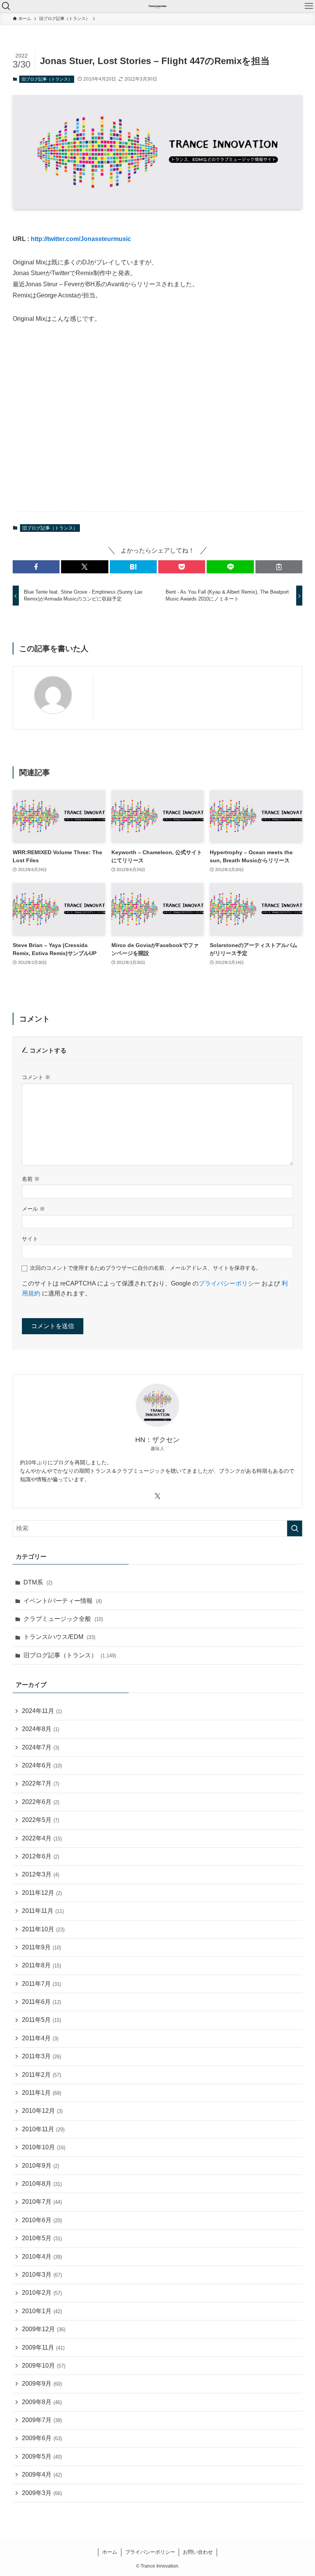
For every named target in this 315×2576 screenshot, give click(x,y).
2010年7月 (42, 2202)
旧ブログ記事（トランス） (47, 79)
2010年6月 (42, 2220)
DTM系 (38, 1582)
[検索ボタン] (6, 6)
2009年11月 (43, 2347)
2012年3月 (41, 1874)
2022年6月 (41, 1802)
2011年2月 (41, 2075)
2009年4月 (42, 2475)
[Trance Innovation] (157, 6)
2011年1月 (41, 2093)
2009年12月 (44, 2329)
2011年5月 (41, 2020)
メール (33, 1209)
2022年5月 (41, 1820)
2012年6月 (41, 1856)
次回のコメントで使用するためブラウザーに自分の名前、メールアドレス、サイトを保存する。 (146, 1268)
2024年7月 (41, 1747)
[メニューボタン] (309, 6)
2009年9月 (42, 2384)
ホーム (110, 2552)
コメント (36, 1077)
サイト (30, 1239)
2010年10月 (44, 2147)
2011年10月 (43, 1929)
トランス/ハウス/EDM (59, 1637)
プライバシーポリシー (229, 1283)
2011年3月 (41, 2056)
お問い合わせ (198, 2552)
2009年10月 (44, 2366)
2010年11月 (43, 2129)
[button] (36, 567)
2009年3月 (42, 2493)
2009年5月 (42, 2456)
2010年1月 (42, 2311)
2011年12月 (42, 1893)
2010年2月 (42, 2293)
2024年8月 (41, 1729)
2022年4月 (42, 1838)
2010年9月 (41, 2166)
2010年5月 (42, 2238)
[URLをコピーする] (279, 567)
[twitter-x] (157, 1496)
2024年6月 (42, 1765)
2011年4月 (40, 2038)
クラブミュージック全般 (63, 1619)
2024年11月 (42, 1711)
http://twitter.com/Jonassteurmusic (81, 239)
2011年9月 (41, 1947)
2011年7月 (41, 1984)
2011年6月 (41, 2002)
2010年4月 (42, 2257)
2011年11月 (43, 1911)
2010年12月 (42, 2111)
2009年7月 (42, 2420)
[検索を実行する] (295, 1528)
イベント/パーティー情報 (63, 1601)
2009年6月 (42, 2438)
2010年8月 (42, 2184)
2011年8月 (41, 1965)
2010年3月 (42, 2275)
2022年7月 (41, 1783)
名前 (31, 1179)
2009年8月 (42, 2402)
